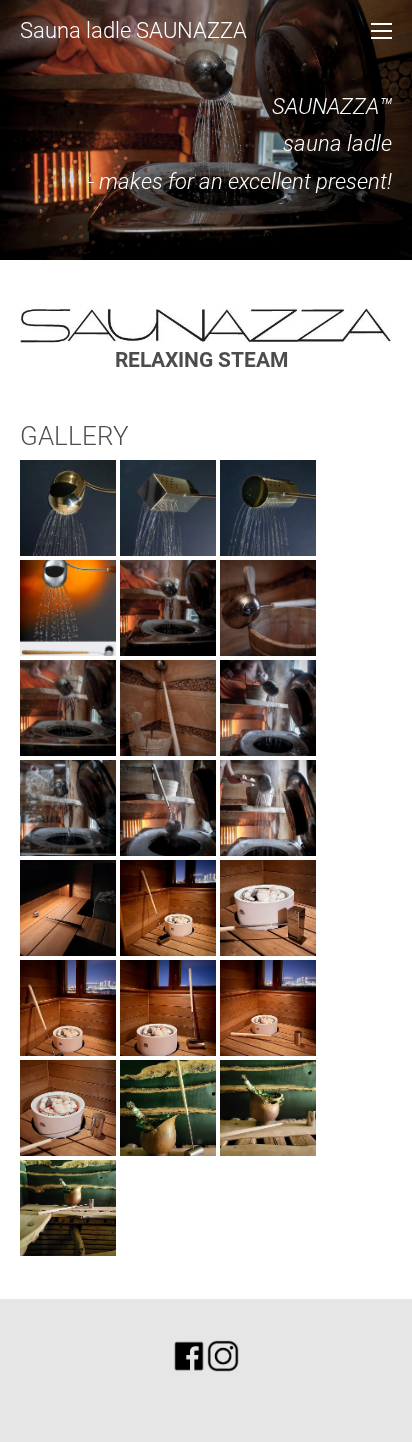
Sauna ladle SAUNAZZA (133, 30)
